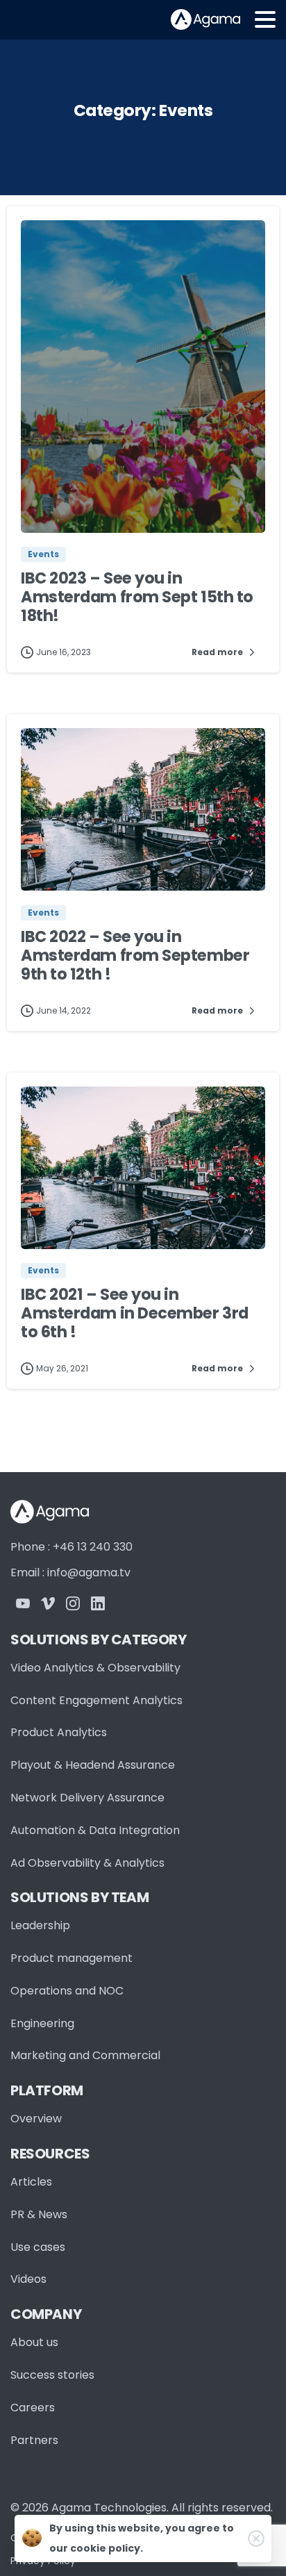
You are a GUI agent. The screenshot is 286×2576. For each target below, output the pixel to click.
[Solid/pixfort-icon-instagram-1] (73, 1602)
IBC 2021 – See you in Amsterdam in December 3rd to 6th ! (135, 1313)
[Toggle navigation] (265, 19)
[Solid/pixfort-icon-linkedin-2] (98, 1602)
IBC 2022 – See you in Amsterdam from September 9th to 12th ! (135, 955)
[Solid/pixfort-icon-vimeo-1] (48, 1602)
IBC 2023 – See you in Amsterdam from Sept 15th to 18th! (137, 597)
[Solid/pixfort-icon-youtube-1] (23, 1602)
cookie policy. (107, 2548)
